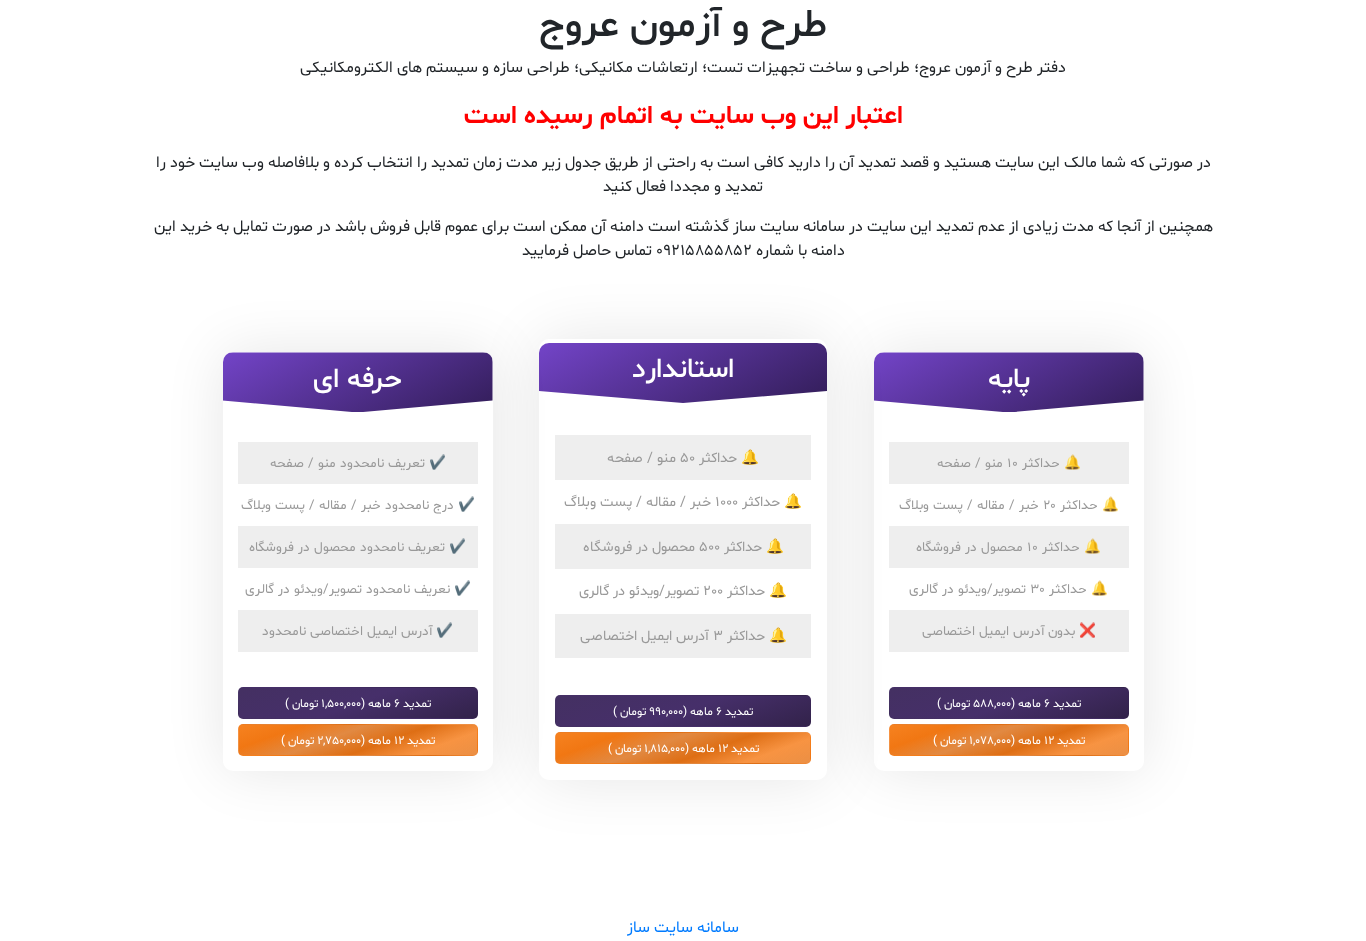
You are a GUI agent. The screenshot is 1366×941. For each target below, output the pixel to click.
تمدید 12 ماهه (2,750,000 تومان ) (358, 740)
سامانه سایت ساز (683, 927)
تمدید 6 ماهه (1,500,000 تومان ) (358, 703)
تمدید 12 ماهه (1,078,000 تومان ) (1009, 740)
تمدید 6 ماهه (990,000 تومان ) (683, 711)
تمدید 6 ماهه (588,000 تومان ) (1009, 703)
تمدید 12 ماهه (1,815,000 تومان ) (683, 748)
